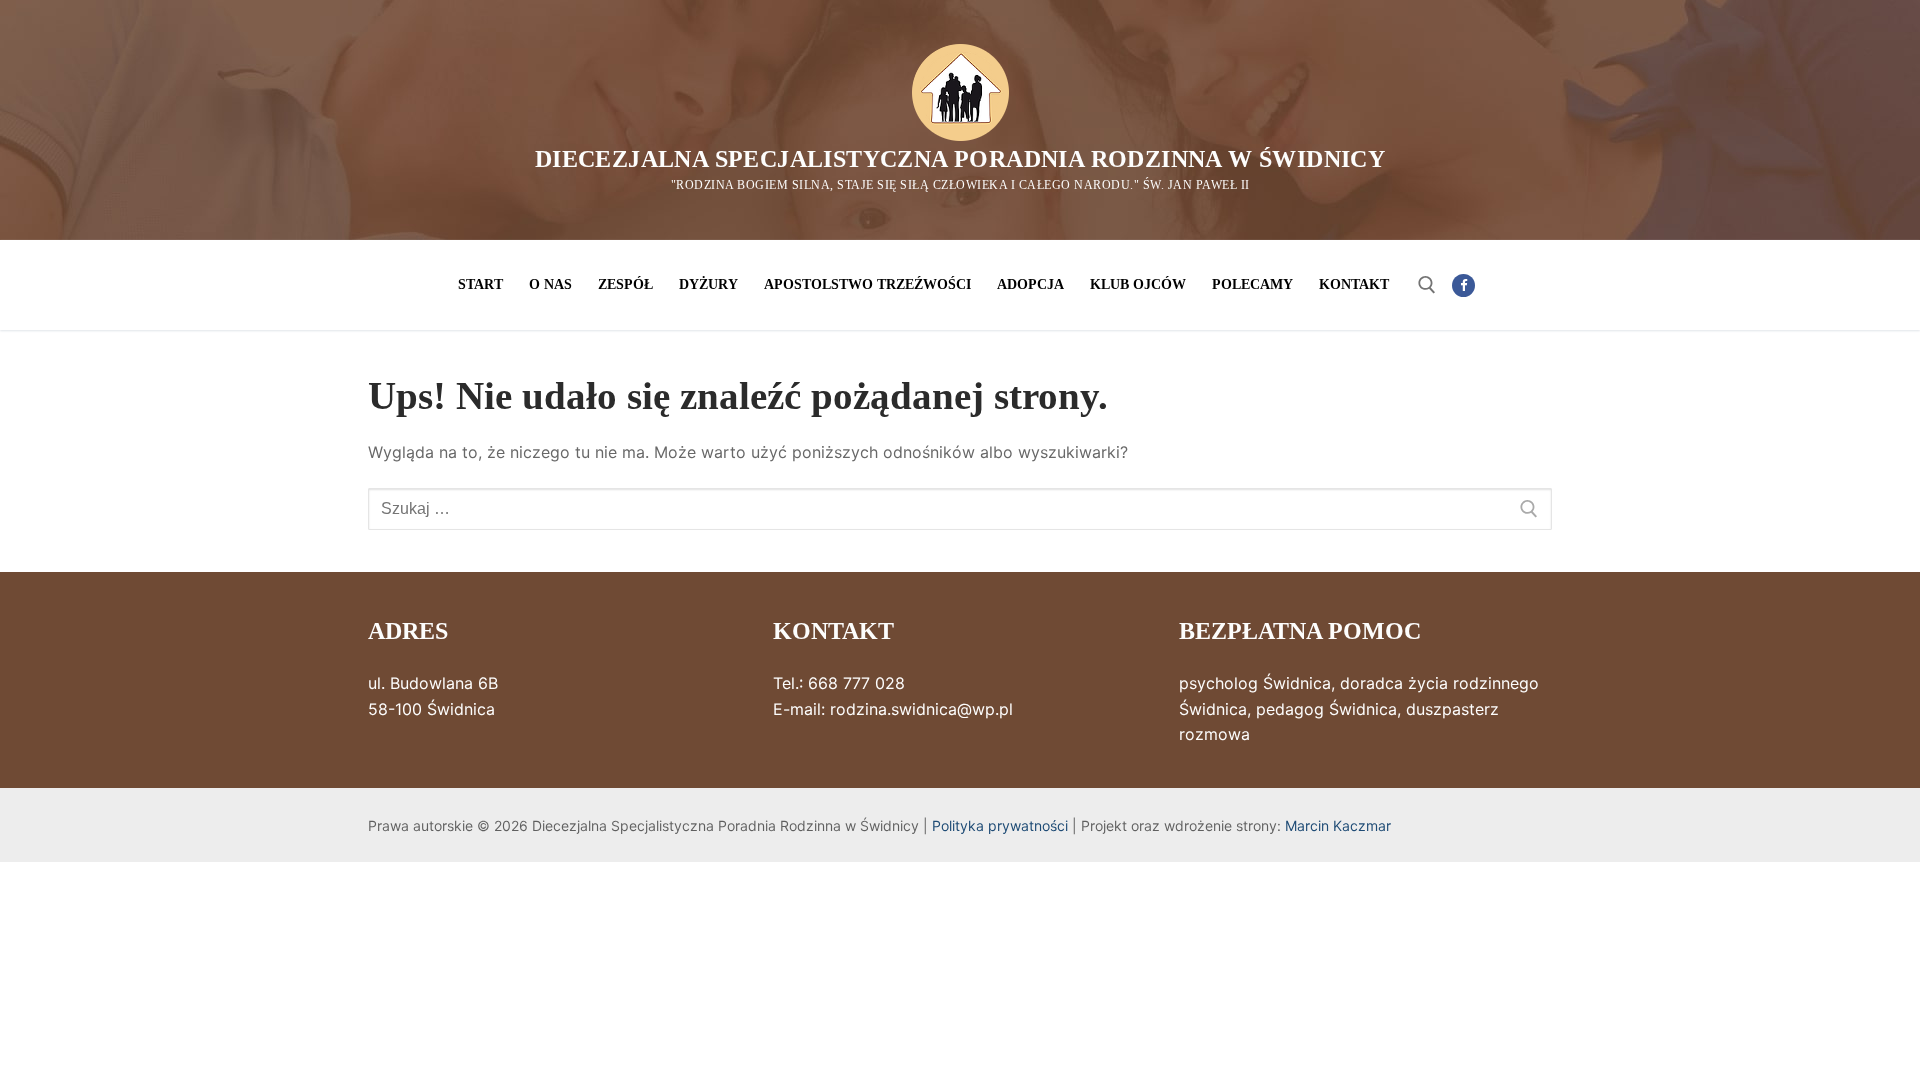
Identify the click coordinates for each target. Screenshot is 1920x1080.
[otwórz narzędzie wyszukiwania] (1427, 285)
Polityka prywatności (1000, 825)
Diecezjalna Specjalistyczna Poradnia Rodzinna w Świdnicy (960, 159)
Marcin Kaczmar (1338, 825)
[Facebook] (1463, 285)
